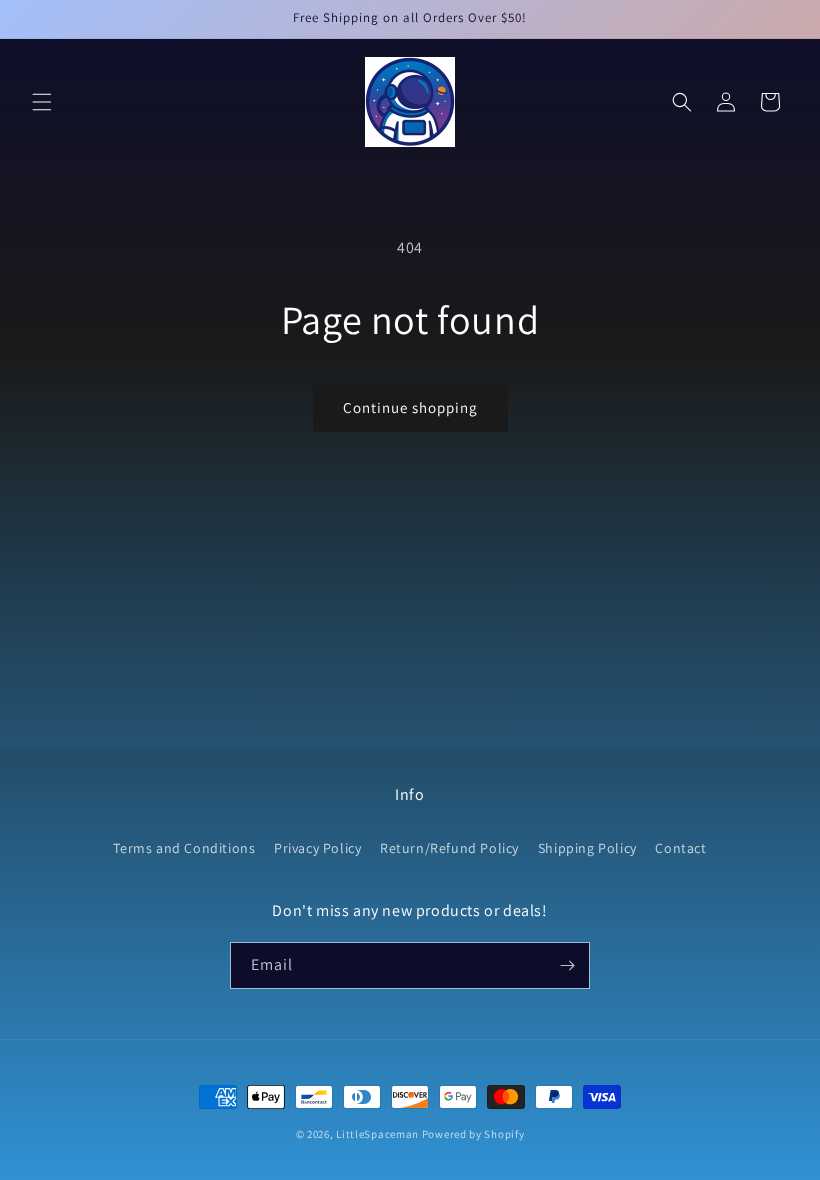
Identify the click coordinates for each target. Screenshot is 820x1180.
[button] (42, 102)
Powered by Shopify (473, 1134)
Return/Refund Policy (449, 848)
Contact (680, 848)
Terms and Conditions (184, 848)
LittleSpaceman (377, 1134)
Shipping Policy (587, 848)
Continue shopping (410, 407)
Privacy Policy (317, 848)
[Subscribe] (567, 965)
